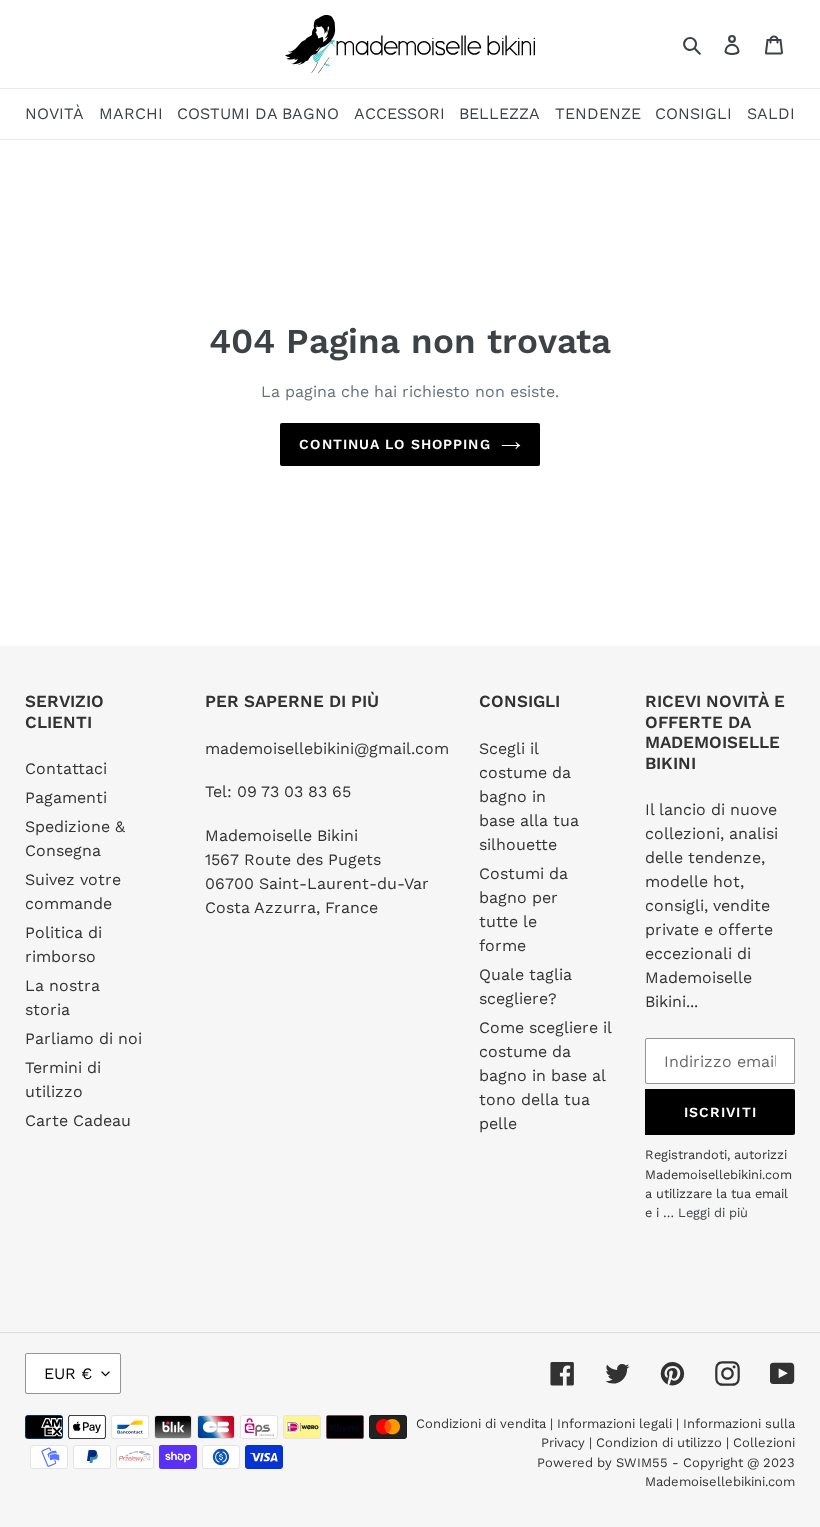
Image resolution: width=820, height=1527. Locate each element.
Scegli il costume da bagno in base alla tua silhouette (529, 796)
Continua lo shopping (394, 444)
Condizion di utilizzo (661, 1442)
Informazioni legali (614, 1423)
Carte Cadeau (78, 1120)
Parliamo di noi (83, 1038)
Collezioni (764, 1442)
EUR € (68, 1373)
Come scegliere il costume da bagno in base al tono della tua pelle (545, 1075)
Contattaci (66, 768)
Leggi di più (713, 1212)
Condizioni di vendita (483, 1423)
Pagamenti (66, 797)
